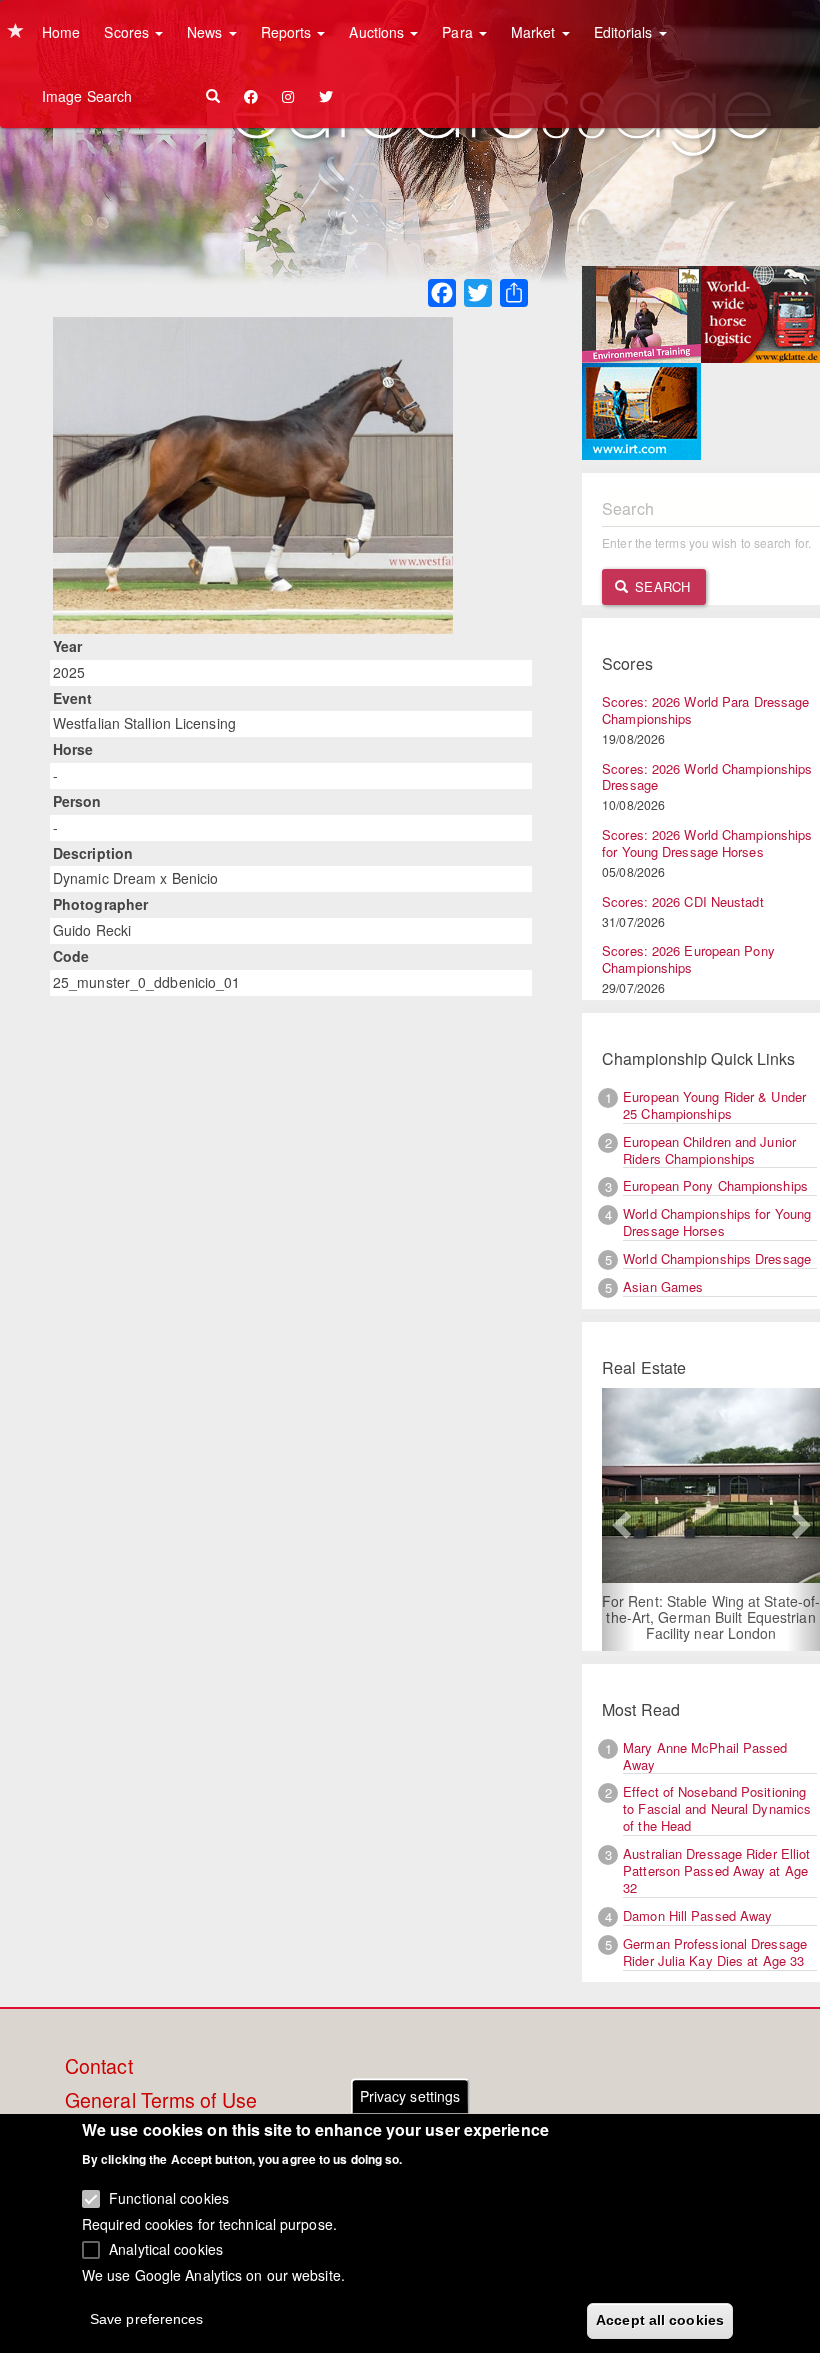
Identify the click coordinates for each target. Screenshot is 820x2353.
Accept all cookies (660, 2320)
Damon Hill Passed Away (697, 1915)
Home (61, 32)
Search (660, 586)
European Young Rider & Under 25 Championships (714, 1105)
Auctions (378, 32)
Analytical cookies (166, 2249)
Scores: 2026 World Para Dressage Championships (705, 710)
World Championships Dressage (717, 1258)
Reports (288, 32)
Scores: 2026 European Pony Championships (688, 959)
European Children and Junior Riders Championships (709, 1150)
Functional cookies (169, 2198)
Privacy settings (410, 2096)
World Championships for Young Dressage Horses (717, 1222)
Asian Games (663, 1286)
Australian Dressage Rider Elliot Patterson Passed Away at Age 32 (716, 1870)
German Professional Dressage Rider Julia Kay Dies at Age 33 (715, 1952)
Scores (128, 32)
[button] (618, 1519)
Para (459, 32)
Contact (99, 2067)
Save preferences (147, 2319)
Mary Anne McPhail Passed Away (705, 1756)
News (207, 32)
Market (535, 32)
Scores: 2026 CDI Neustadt (683, 901)
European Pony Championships (715, 1185)
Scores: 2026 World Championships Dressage (707, 777)
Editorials (625, 32)
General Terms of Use (161, 2101)
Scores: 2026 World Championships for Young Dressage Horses (707, 843)
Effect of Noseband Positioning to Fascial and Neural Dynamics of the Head (717, 1808)
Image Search (87, 96)
